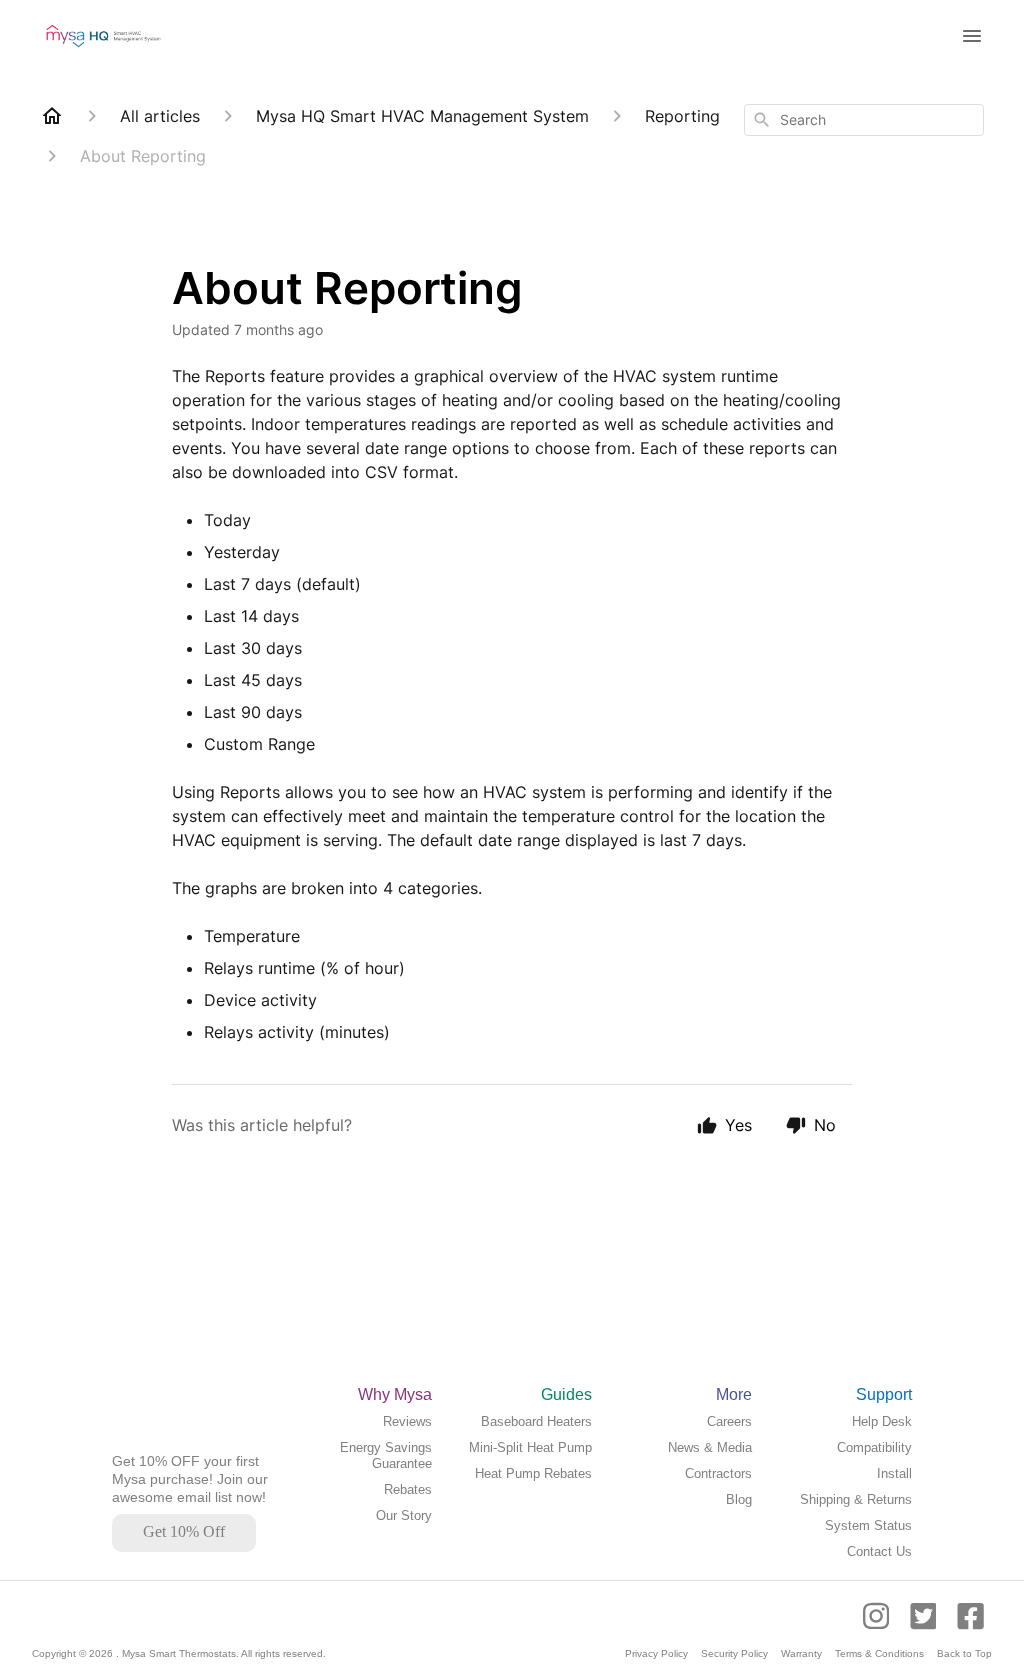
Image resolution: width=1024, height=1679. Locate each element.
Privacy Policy (656, 1653)
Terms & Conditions (879, 1653)
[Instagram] (882, 1625)
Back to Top (964, 1653)
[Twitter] (925, 1625)
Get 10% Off (184, 1531)
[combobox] (864, 120)
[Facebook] (970, 1625)
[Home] (52, 116)
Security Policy (734, 1653)
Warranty (801, 1653)
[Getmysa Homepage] (160, 1442)
